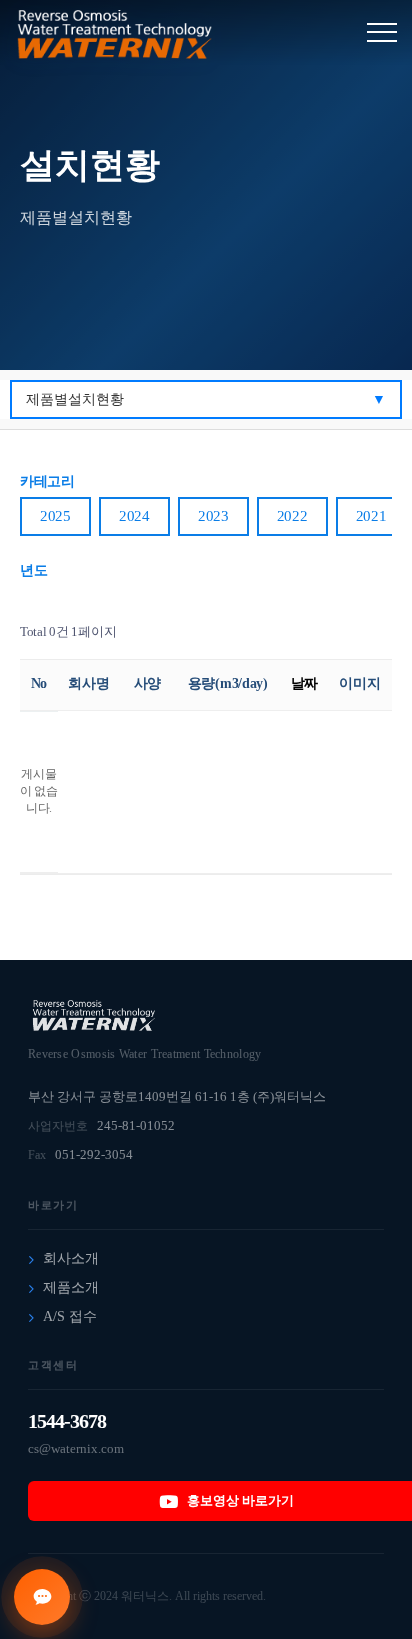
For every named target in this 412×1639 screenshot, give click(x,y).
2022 (292, 516)
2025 (55, 516)
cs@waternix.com (76, 1448)
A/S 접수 (70, 1316)
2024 (134, 516)
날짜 (304, 683)
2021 (371, 516)
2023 (213, 516)
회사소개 (71, 1258)
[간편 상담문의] (42, 1597)
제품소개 (71, 1287)
